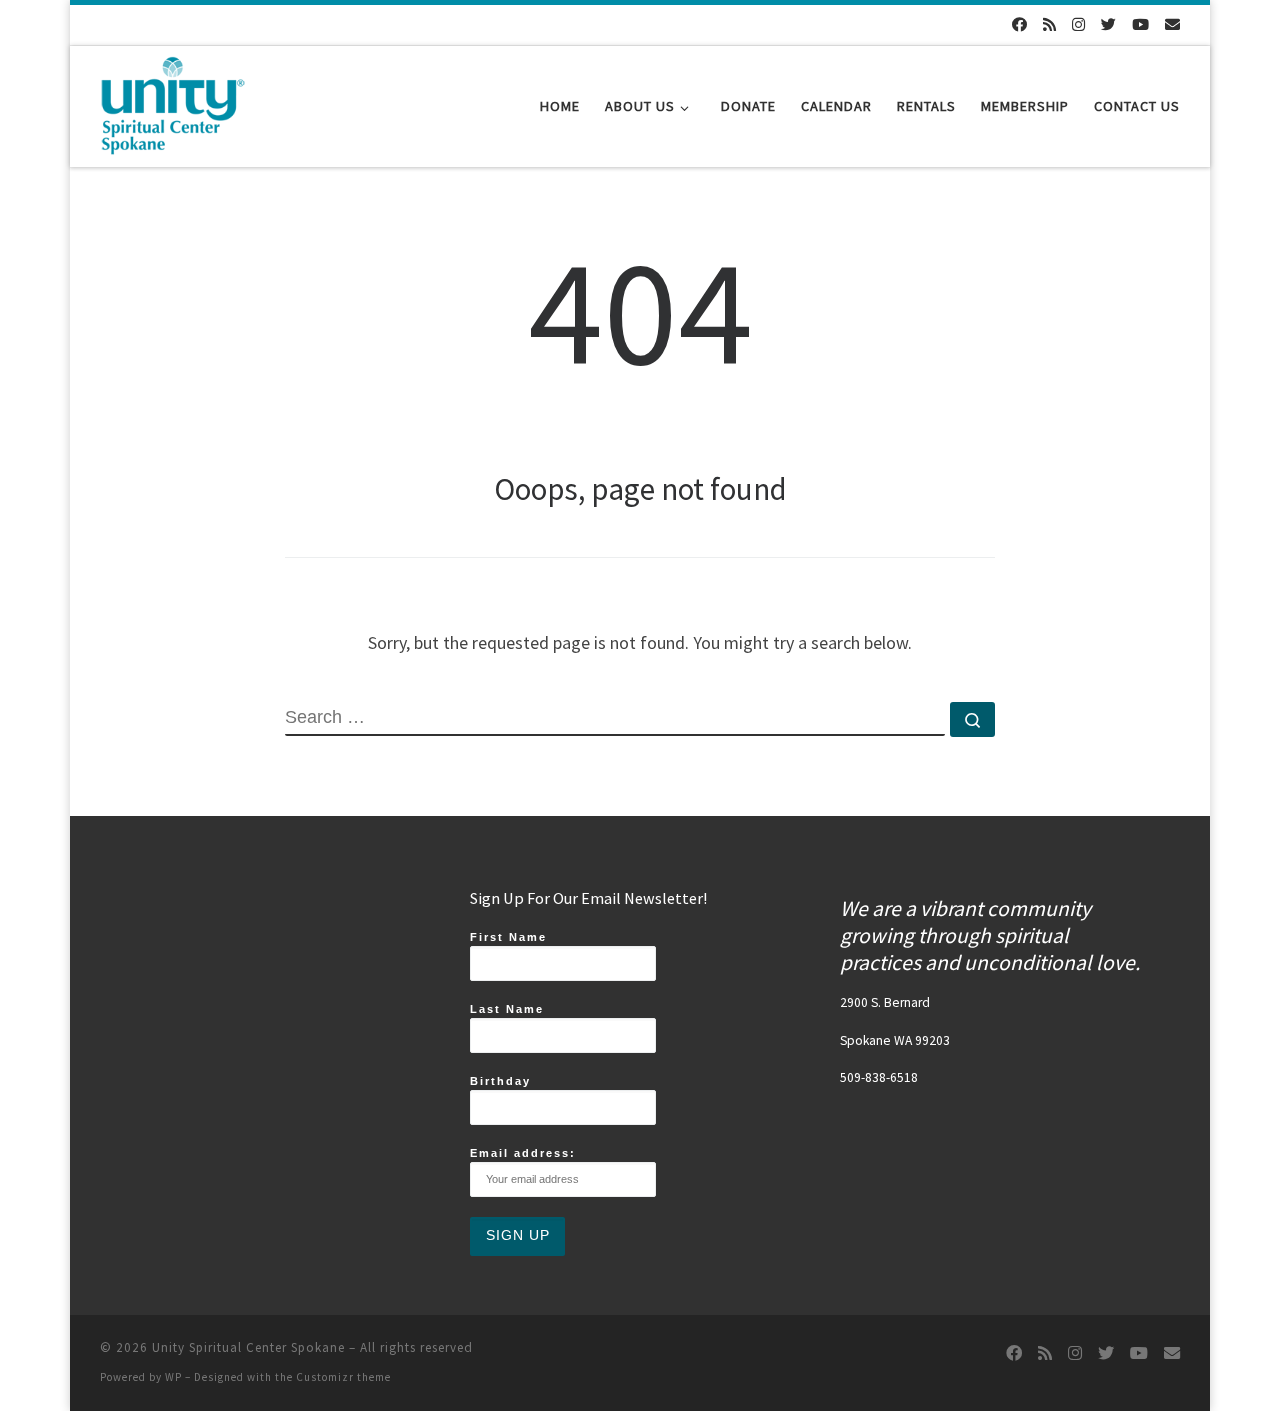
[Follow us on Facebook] (1019, 24)
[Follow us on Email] (1172, 24)
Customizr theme (343, 1377)
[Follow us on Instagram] (1078, 24)
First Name (508, 937)
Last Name (507, 1009)
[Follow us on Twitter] (1108, 24)
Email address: (523, 1153)
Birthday (500, 1081)
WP (173, 1377)
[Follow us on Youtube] (1140, 24)
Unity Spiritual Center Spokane (248, 1347)
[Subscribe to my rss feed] (1049, 24)
